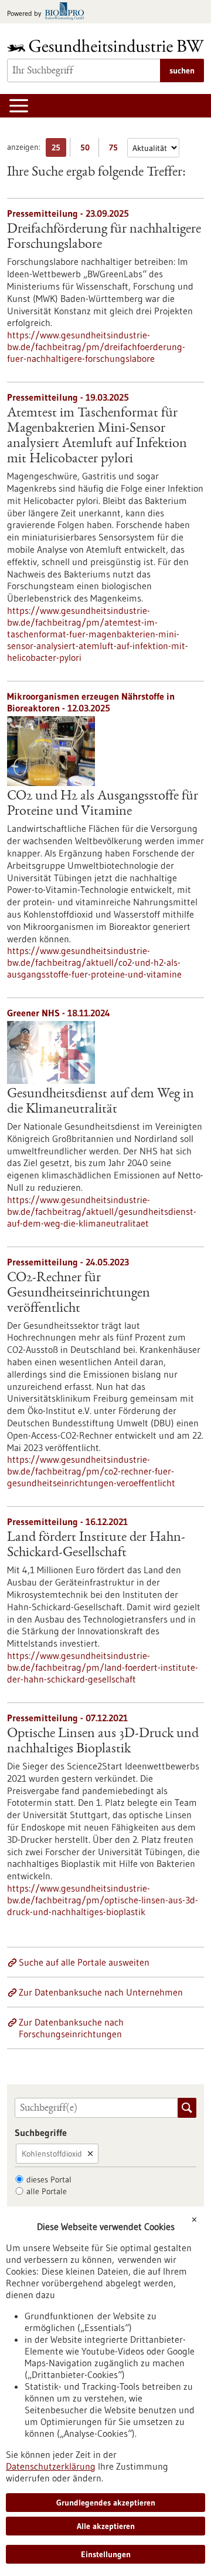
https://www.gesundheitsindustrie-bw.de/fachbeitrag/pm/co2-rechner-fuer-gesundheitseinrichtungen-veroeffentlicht (91, 1471)
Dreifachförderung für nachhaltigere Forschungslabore (104, 237)
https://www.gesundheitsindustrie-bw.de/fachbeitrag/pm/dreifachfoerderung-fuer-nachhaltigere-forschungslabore (96, 347)
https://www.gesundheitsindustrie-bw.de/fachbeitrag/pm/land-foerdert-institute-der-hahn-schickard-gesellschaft (103, 1667)
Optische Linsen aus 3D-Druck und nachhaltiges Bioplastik (103, 1742)
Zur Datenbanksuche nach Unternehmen (101, 1992)
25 (59, 150)
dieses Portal (49, 2179)
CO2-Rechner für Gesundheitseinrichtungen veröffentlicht (79, 1294)
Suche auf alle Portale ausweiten (84, 1962)
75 (116, 150)
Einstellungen (106, 2554)
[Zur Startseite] (105, 46)
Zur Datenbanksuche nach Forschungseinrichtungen (71, 2028)
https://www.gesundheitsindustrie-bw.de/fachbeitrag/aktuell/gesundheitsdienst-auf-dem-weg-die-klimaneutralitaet (102, 1211)
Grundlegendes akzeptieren (106, 2503)
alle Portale (47, 2191)
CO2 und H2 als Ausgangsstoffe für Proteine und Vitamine (103, 804)
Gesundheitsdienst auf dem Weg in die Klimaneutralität (101, 1102)
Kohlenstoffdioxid (52, 2154)
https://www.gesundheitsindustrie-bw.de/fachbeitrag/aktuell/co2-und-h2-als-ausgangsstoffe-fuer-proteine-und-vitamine (94, 962)
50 (88, 150)
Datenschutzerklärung (51, 2466)
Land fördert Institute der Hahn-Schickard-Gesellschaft (96, 1546)
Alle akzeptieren (106, 2526)
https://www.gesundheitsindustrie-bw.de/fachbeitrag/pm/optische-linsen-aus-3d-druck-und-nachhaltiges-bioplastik (103, 1900)
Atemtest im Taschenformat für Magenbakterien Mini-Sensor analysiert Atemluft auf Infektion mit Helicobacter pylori (97, 436)
